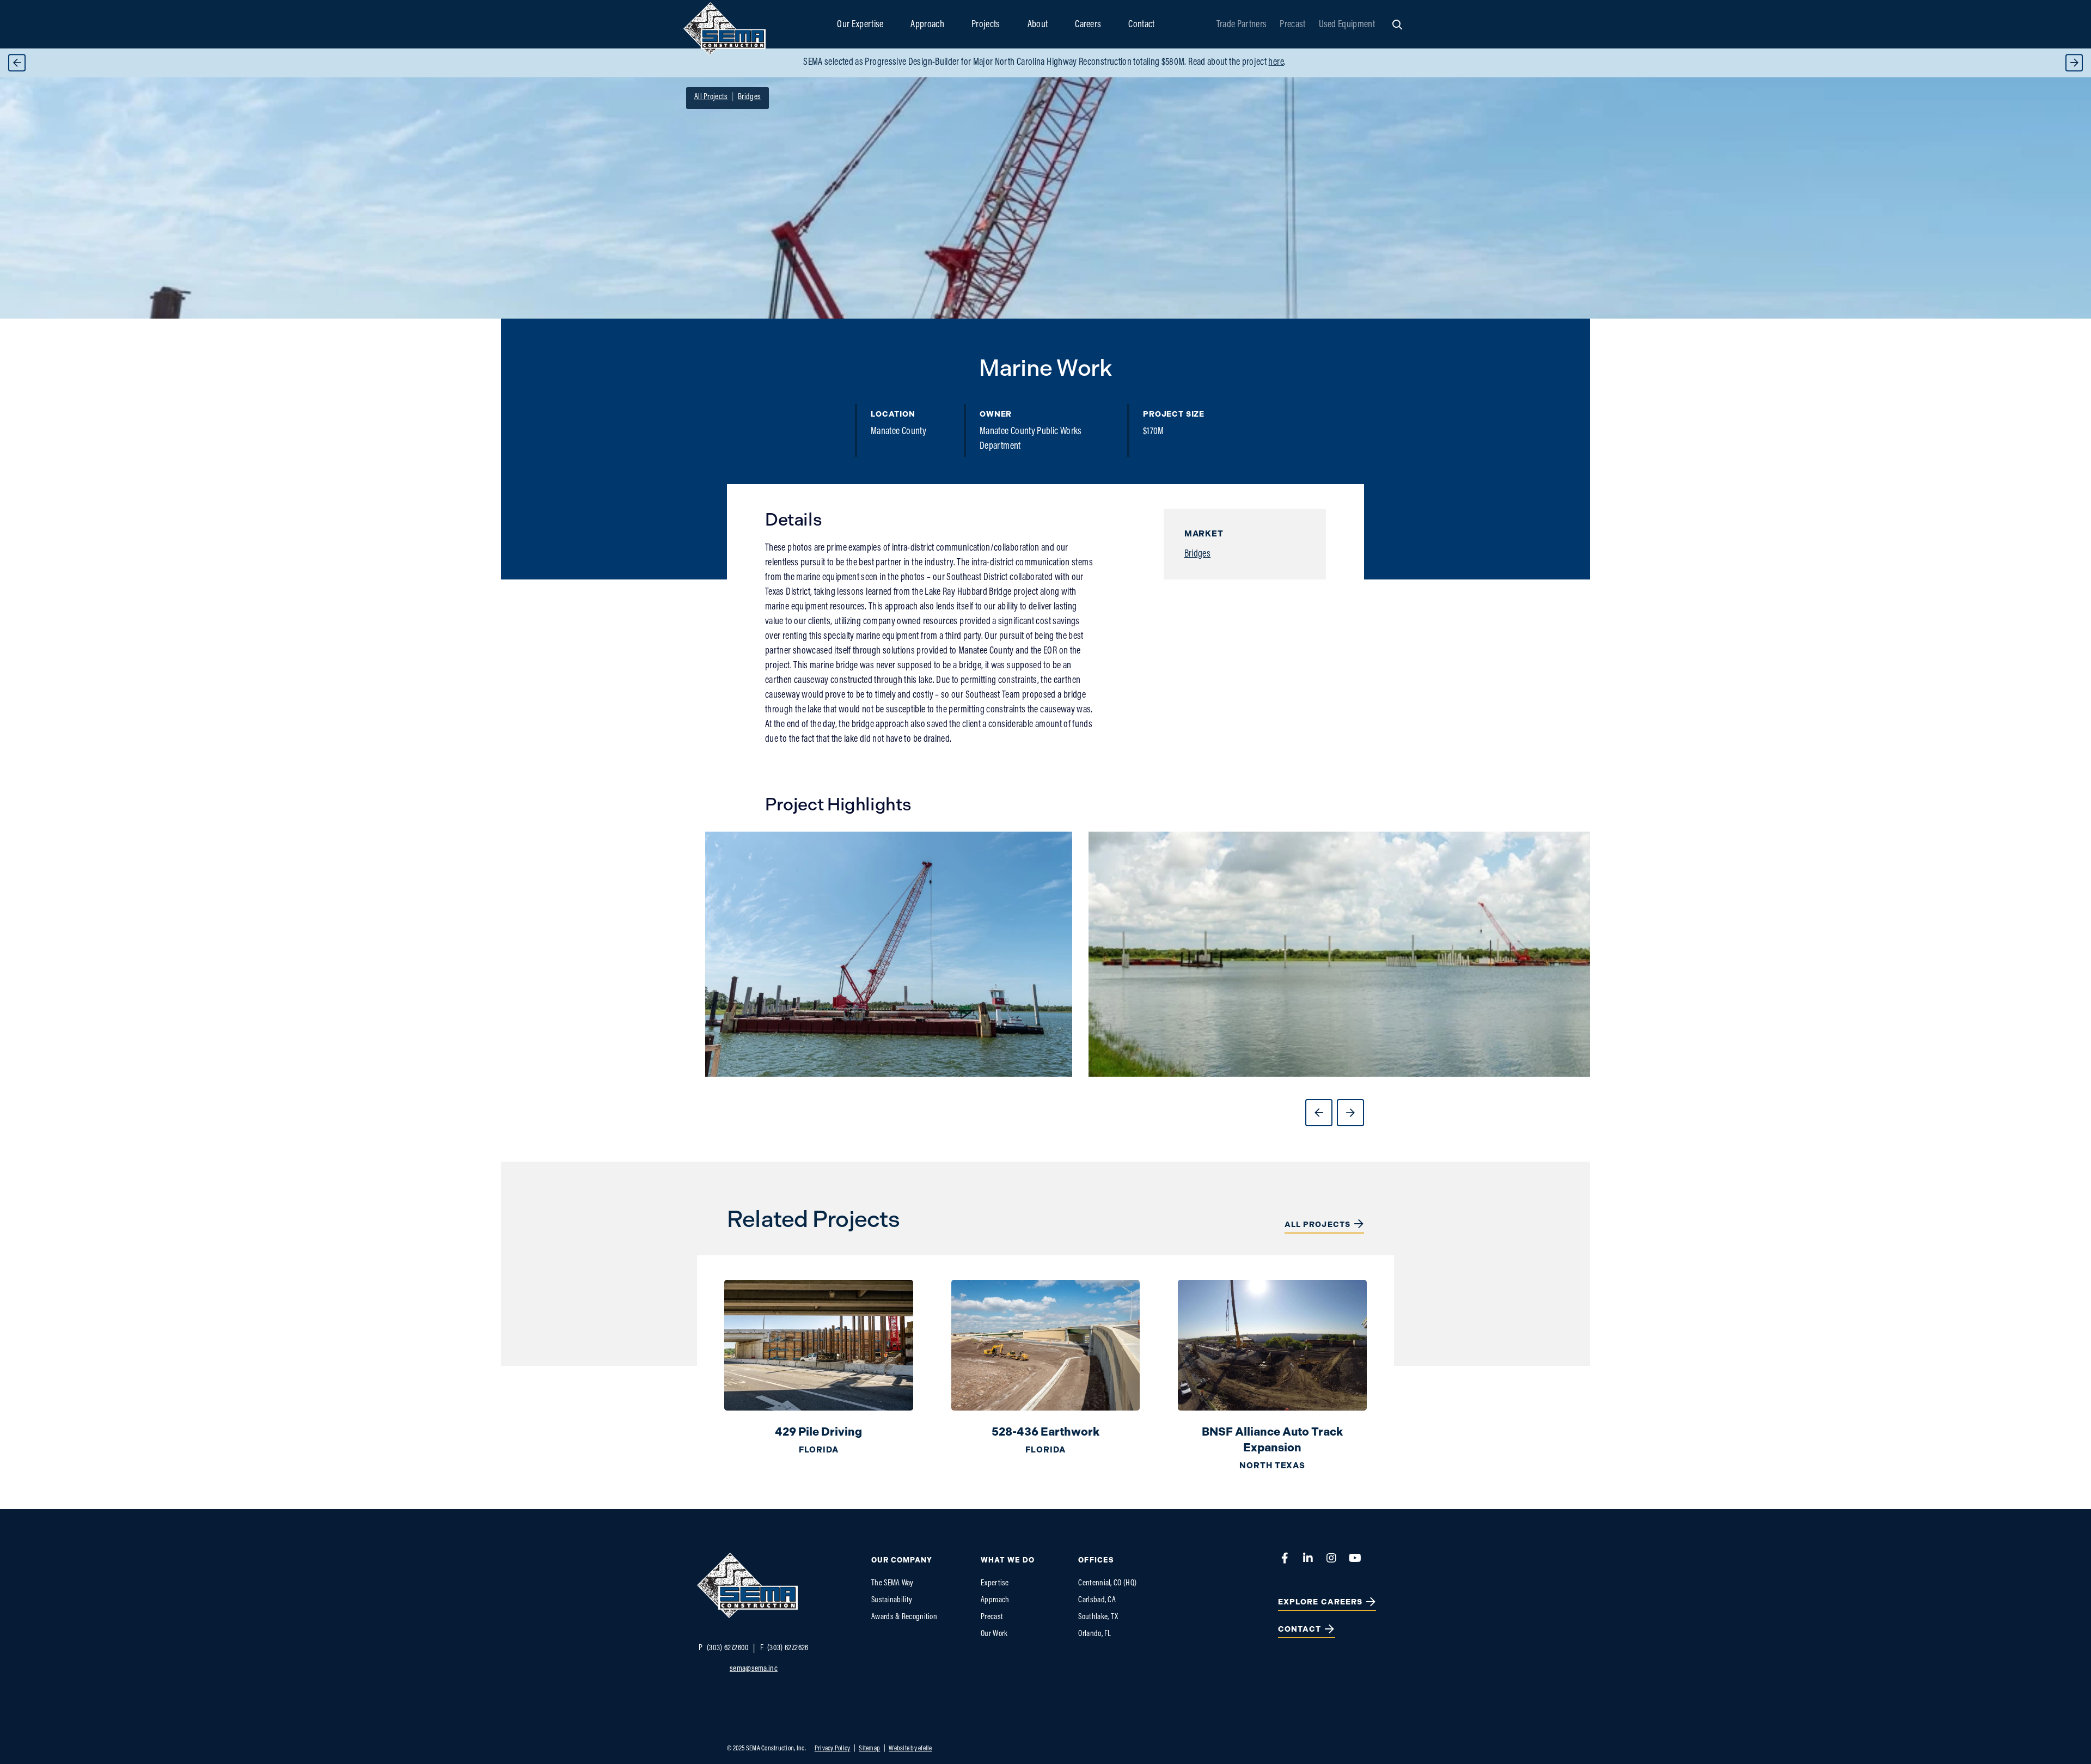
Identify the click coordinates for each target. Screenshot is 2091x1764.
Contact (1300, 1629)
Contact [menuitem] (1141, 25)
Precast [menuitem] (1292, 25)
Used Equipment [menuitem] (1347, 25)
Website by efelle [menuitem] (910, 1748)
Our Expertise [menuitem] (860, 25)
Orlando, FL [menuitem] (1095, 1634)
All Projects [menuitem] (711, 97)
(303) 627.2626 (784, 1648)
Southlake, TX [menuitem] (1098, 1617)
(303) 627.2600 (724, 1648)
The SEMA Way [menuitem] (892, 1583)
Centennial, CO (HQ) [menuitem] (1107, 1583)
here (1276, 63)
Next (2074, 63)
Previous (17, 63)
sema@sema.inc (754, 1669)
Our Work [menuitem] (994, 1634)
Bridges (1198, 554)
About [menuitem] (1038, 25)
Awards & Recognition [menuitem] (904, 1617)
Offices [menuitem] (1096, 1560)
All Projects (1317, 1225)
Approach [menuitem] (927, 25)
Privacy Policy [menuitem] (833, 1748)
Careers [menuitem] (1088, 25)
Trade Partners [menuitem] (1242, 25)
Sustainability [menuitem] (892, 1600)
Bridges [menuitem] (749, 97)
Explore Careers (1320, 1602)
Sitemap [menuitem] (869, 1748)
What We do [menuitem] (1008, 1560)
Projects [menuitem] (986, 25)
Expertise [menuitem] (995, 1583)
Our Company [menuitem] (902, 1560)
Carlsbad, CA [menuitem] (1097, 1600)
